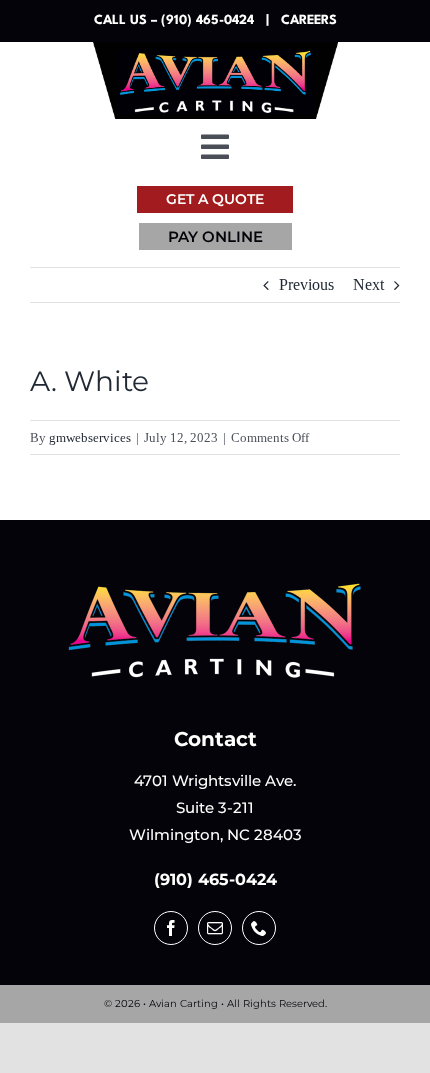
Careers (309, 20)
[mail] (215, 928)
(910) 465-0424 (215, 879)
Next (368, 284)
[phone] (259, 928)
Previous (306, 284)
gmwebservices (90, 437)
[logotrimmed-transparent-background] (215, 587)
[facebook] (171, 928)
